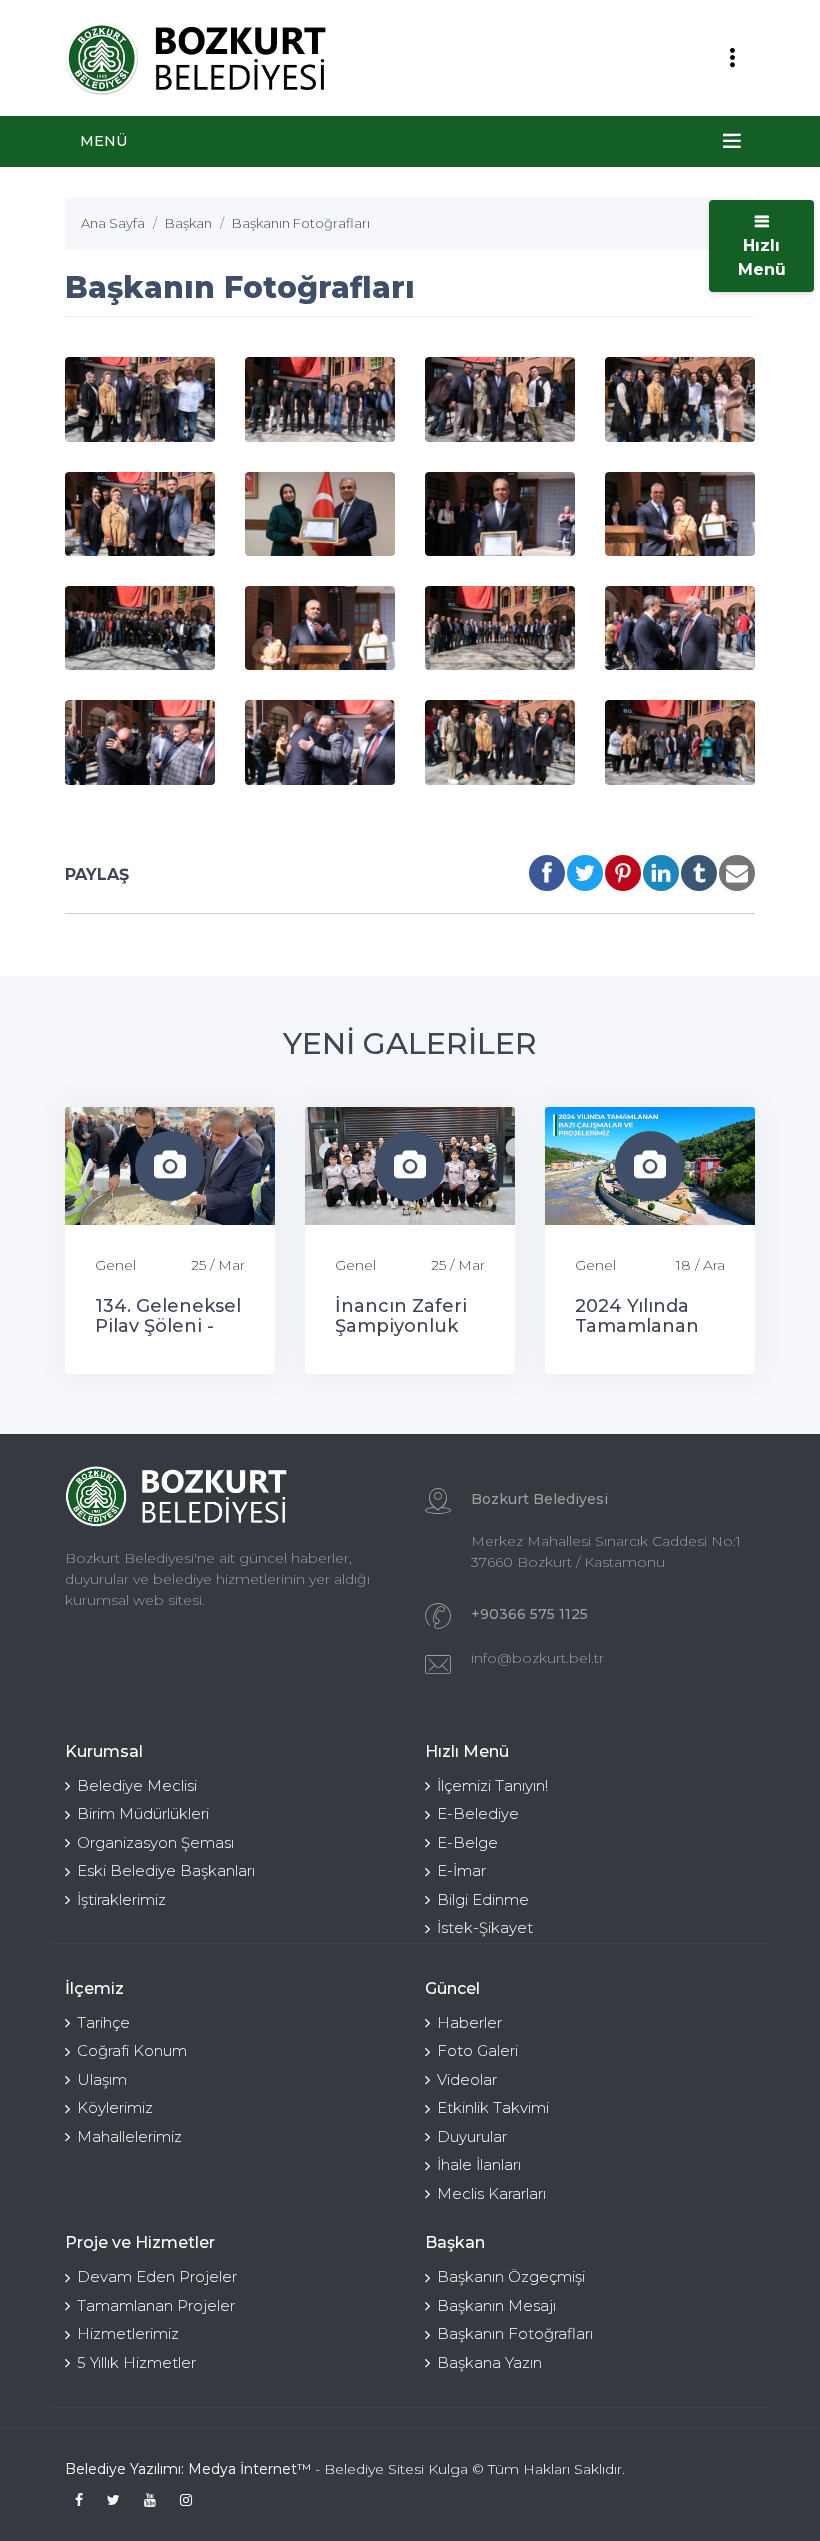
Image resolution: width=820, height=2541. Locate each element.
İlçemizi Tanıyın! (492, 1785)
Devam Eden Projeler (157, 2276)
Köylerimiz (115, 2107)
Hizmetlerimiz (128, 2333)
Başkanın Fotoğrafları (515, 2333)
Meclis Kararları (491, 2193)
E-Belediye (478, 1813)
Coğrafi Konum (132, 2050)
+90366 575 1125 (529, 1614)
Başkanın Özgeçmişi (511, 2276)
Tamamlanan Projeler (156, 2305)
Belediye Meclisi (137, 1785)
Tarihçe (103, 2022)
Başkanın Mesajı (496, 2305)
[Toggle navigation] (732, 58)
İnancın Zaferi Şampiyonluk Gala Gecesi (401, 1326)
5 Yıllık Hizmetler (136, 2362)
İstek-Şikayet (485, 1927)
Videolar (467, 2079)
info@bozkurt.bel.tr (537, 1658)
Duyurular (472, 2136)
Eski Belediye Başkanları (166, 1870)
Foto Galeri (477, 2050)
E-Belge (467, 1842)
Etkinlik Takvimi (493, 2107)
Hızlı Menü (762, 257)
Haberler (469, 2022)
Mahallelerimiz (129, 2136)
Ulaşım (102, 2079)
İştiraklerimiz (121, 1899)
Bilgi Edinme (483, 1899)
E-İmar (461, 1870)
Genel (115, 1265)
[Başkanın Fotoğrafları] (140, 399)
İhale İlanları (479, 2164)
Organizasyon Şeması (155, 1842)
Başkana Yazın (489, 2362)
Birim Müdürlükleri (143, 1813)
